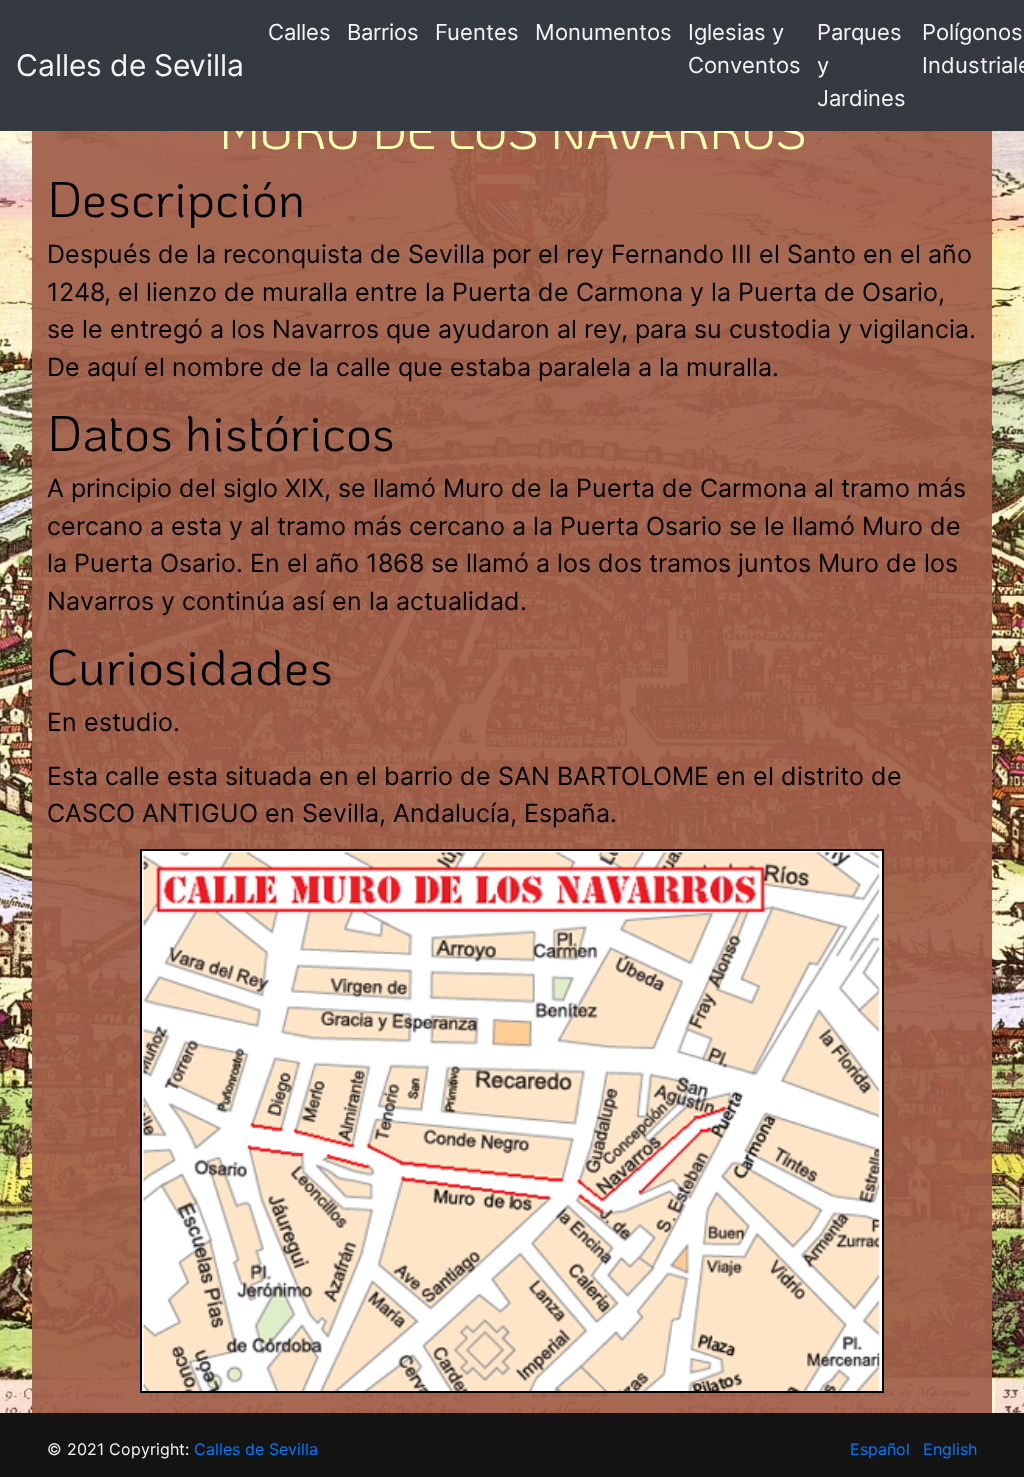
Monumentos (603, 32)
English (950, 1449)
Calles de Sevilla (130, 65)
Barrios (383, 32)
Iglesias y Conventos (744, 48)
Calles (299, 32)
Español (880, 1449)
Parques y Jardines (861, 65)
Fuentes (477, 32)
